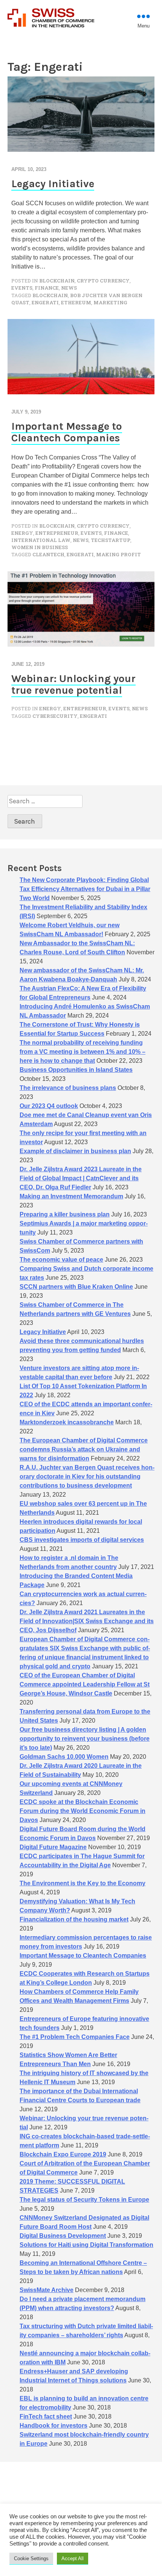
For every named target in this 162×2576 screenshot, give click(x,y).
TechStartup (111, 540)
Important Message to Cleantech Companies (67, 432)
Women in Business (40, 547)
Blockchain (57, 281)
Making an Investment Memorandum (71, 1196)
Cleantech (48, 554)
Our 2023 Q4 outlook (49, 1106)
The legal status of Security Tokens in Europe (84, 2200)
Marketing (110, 302)
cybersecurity (55, 716)
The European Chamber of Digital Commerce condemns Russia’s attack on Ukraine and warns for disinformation (84, 1449)
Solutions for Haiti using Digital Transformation (86, 2245)
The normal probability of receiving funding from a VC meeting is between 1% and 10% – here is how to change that (83, 1052)
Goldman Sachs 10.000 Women (64, 1757)
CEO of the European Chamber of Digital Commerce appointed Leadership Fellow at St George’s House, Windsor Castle (85, 1684)
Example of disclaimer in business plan (75, 1151)
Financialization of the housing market (74, 1919)
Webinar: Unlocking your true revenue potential (73, 684)
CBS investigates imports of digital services (82, 1540)
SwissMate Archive (47, 2290)
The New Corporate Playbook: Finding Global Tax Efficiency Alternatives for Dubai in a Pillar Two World (85, 889)
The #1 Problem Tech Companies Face (75, 2037)
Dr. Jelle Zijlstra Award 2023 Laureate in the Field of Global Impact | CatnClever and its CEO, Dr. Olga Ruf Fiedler (81, 1178)
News (69, 288)
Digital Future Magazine (53, 1847)
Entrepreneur (57, 533)
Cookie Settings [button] (31, 2558)
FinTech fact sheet (46, 2417)
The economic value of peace (61, 1260)
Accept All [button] (73, 2558)
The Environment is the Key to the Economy (83, 1883)
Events (22, 288)
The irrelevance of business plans (68, 1088)
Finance (47, 288)
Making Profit (118, 554)
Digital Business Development (63, 2236)
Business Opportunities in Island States (76, 1070)
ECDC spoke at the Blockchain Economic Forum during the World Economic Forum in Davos (83, 1811)
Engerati (45, 302)
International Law (41, 540)
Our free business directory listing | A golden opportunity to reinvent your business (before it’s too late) (85, 1739)
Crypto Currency (103, 281)
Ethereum (76, 302)
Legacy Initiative (53, 184)
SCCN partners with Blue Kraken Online (76, 1287)
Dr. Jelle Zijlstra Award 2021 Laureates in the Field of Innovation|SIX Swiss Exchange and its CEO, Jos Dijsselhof (87, 1621)
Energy (22, 533)
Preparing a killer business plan (65, 1214)
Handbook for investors (53, 2426)
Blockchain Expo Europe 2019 (63, 2154)
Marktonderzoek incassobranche (67, 1422)
